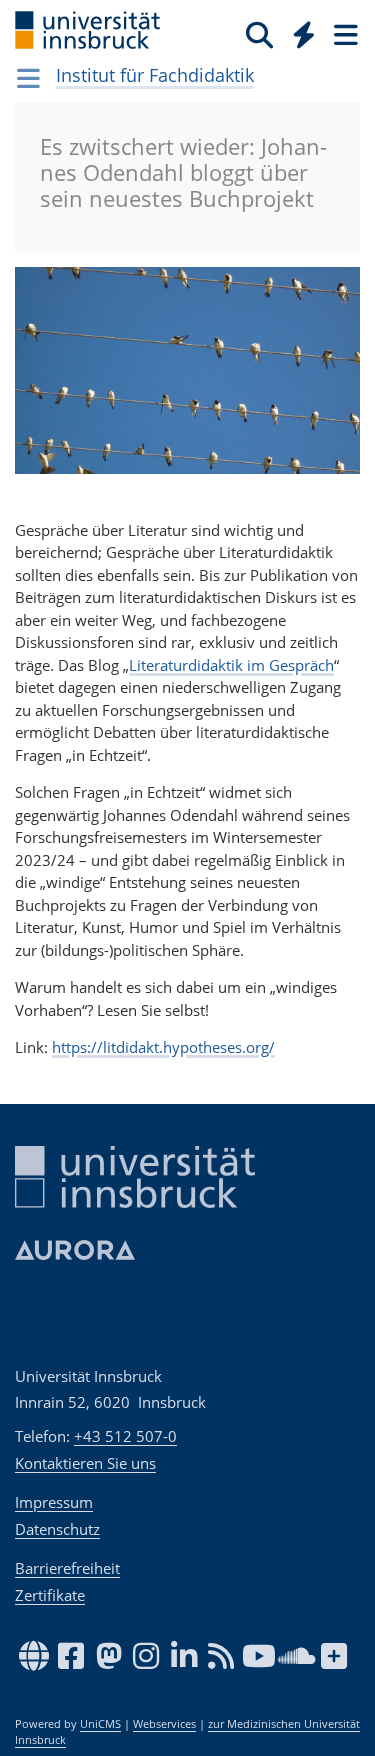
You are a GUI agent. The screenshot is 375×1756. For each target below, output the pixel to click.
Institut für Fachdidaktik (155, 75)
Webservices (164, 1724)
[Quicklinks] (304, 34)
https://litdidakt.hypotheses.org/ (163, 1047)
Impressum (54, 1502)
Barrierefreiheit (67, 1568)
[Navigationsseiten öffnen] (28, 78)
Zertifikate (50, 1595)
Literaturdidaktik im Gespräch (231, 665)
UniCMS (100, 1724)
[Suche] (259, 34)
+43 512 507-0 (125, 1436)
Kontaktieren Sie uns (85, 1463)
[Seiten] (344, 34)
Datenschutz (57, 1529)
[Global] (298, 31)
